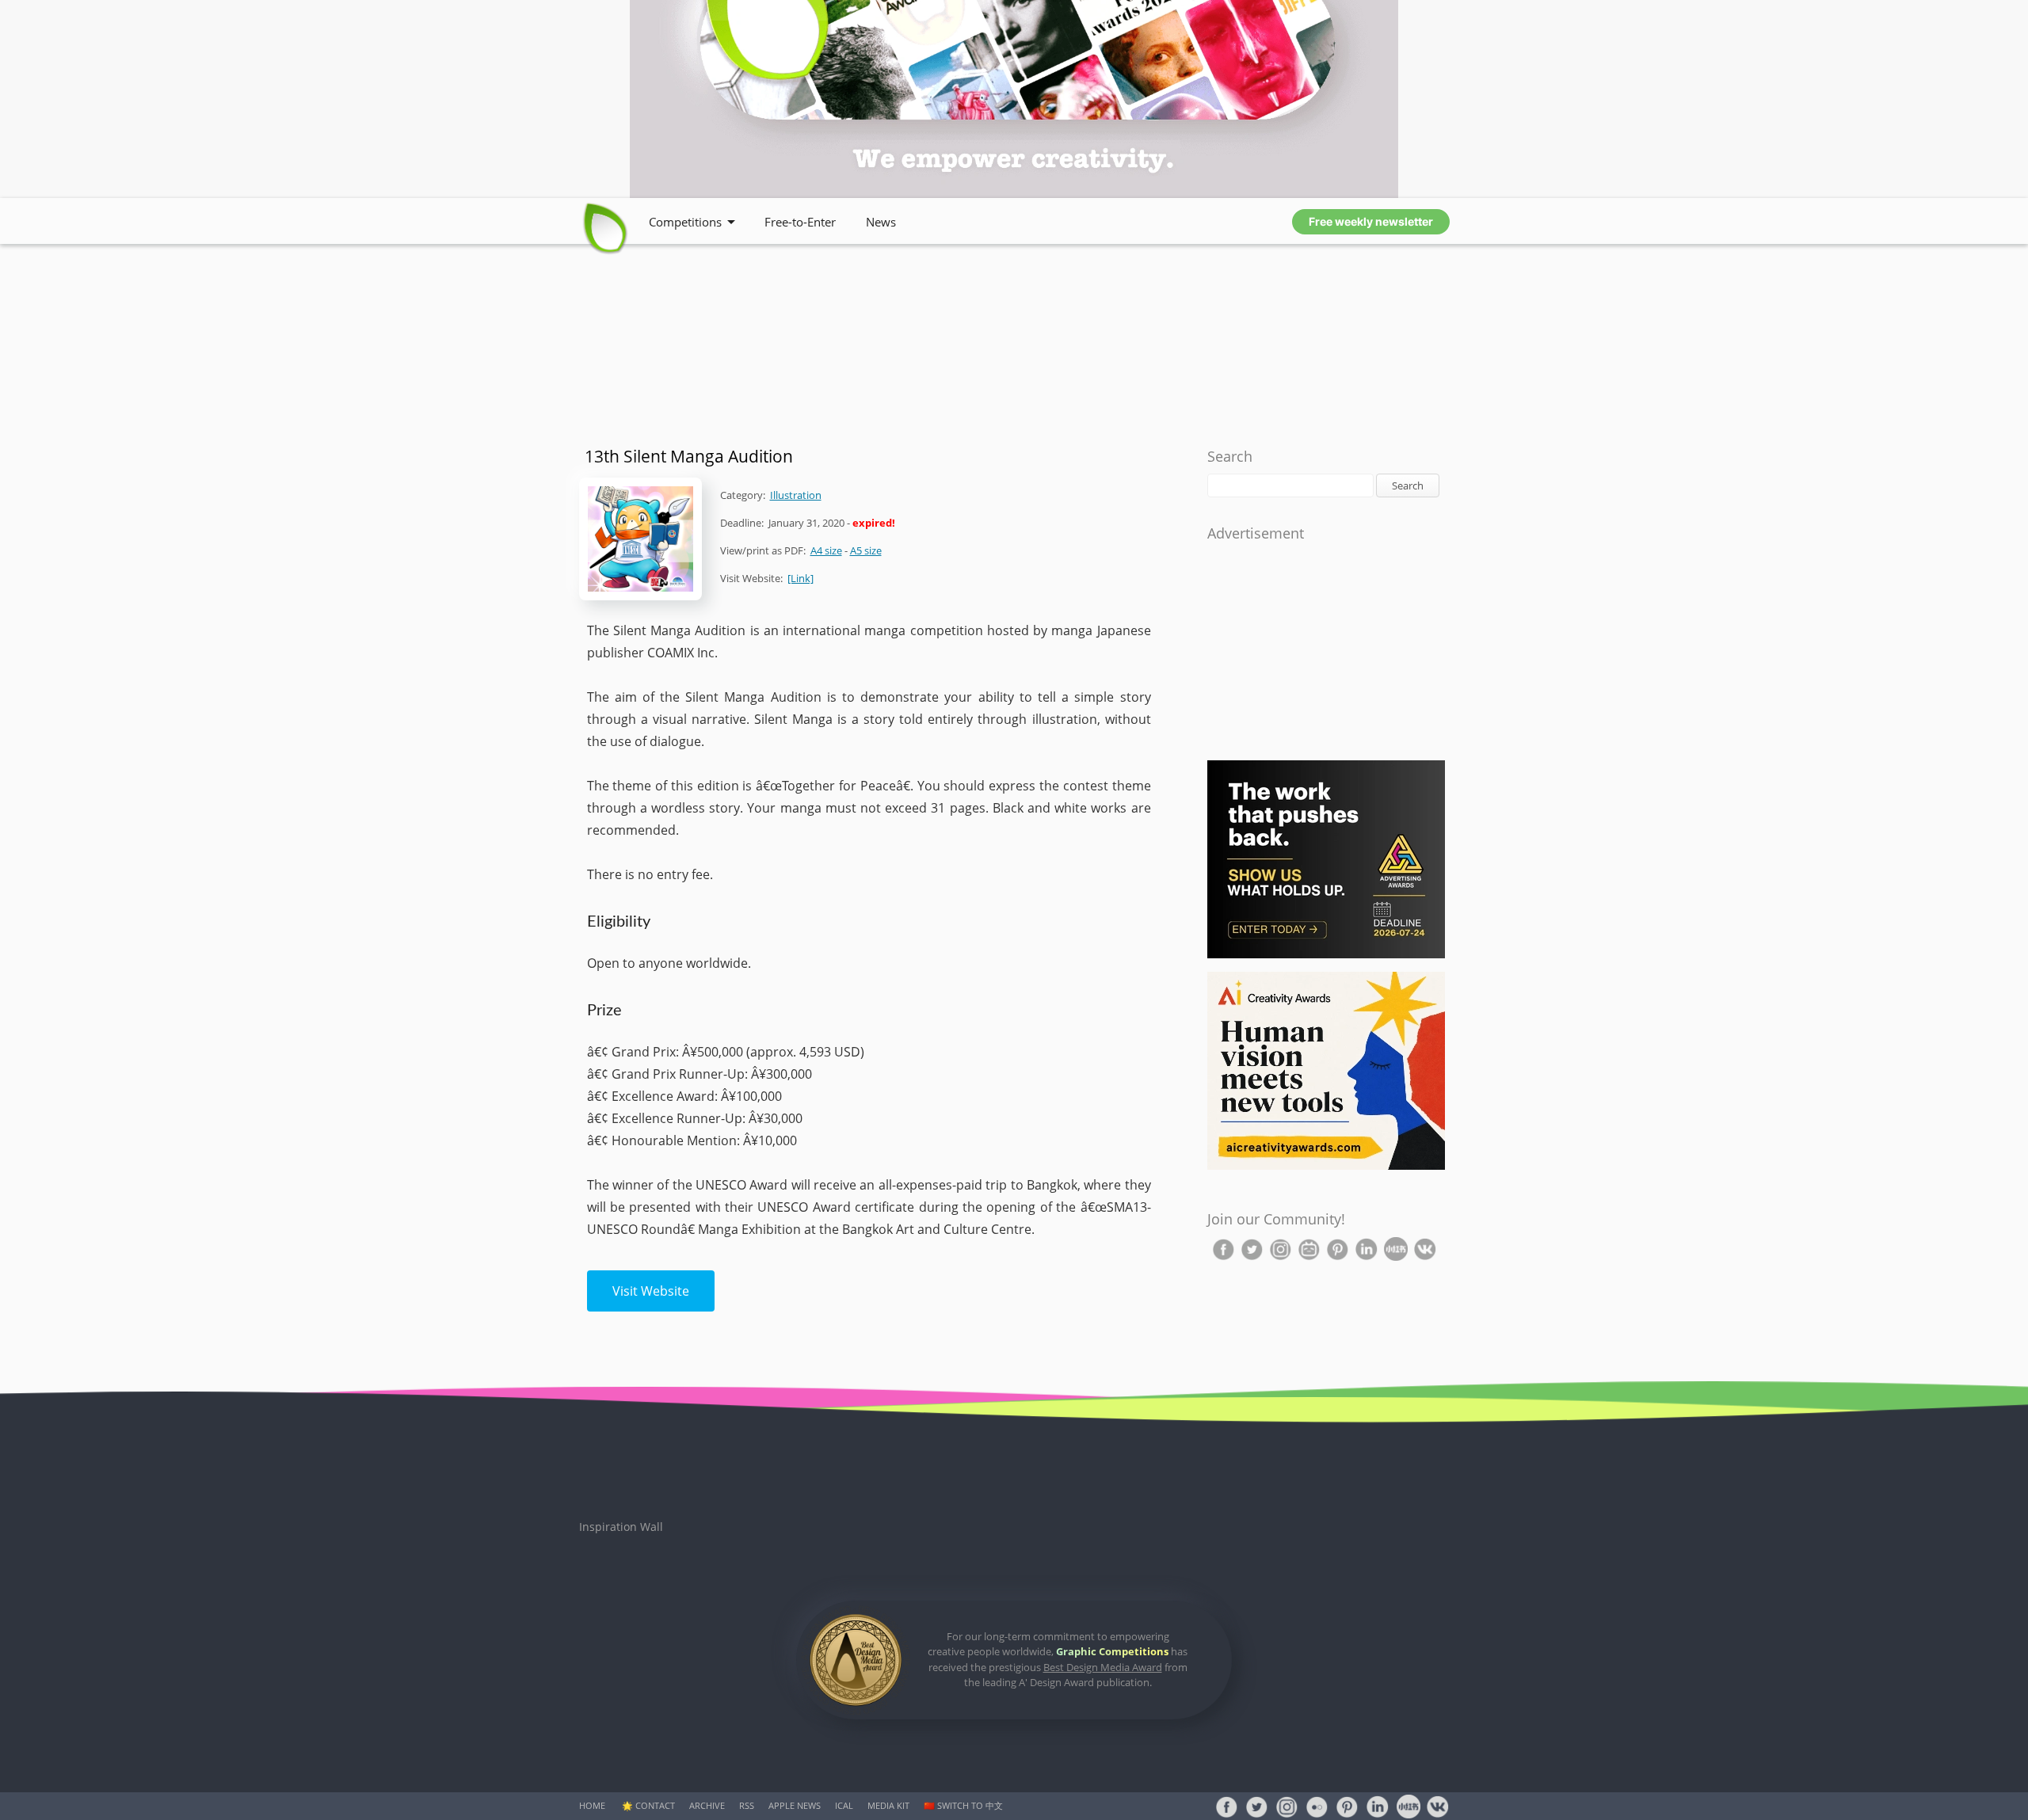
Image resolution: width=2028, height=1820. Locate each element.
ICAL (844, 1805)
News (881, 222)
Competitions (685, 222)
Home (592, 1805)
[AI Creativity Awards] (1326, 1166)
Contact (655, 1805)
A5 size (866, 550)
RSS (747, 1805)
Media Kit (888, 1805)
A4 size (826, 550)
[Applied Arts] (1326, 955)
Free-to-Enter (800, 222)
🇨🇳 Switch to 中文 (963, 1805)
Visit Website (651, 1291)
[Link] (801, 578)
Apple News (795, 1805)
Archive (707, 1805)
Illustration (796, 495)
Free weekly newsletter (1371, 221)
